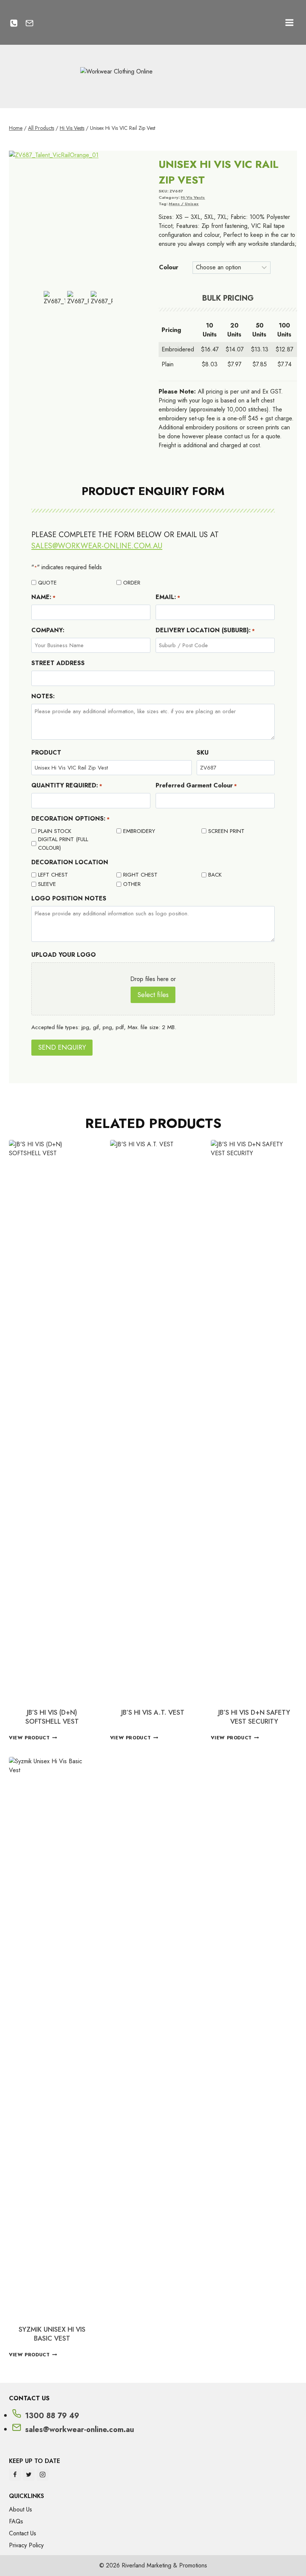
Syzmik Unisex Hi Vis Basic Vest (52, 2334)
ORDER (132, 583)
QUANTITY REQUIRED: (67, 785)
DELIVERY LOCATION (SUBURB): (205, 630)
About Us (21, 2509)
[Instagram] (43, 2475)
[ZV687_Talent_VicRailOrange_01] (78, 220)
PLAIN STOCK (55, 831)
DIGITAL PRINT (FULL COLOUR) (63, 844)
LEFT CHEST (53, 875)
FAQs (16, 2521)
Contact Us (23, 2533)
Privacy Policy (26, 2545)
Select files (153, 995)
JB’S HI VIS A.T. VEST (153, 1712)
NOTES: (43, 696)
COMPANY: (48, 630)
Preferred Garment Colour (196, 785)
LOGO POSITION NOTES (69, 898)
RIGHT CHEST (140, 875)
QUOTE (47, 583)
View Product (29, 1738)
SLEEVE (47, 884)
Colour (169, 267)
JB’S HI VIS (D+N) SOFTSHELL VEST (52, 1717)
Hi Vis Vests (193, 197)
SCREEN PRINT (226, 831)
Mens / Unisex (184, 204)
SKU (203, 753)
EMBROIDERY (139, 831)
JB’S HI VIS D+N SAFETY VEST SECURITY (254, 1717)
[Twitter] (29, 2475)
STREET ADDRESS (58, 663)
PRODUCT (46, 753)
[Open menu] (289, 22)
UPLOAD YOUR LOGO (64, 955)
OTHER (132, 884)
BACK (215, 875)
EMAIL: (168, 597)
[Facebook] (15, 2475)
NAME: (43, 597)
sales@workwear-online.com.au (97, 546)
